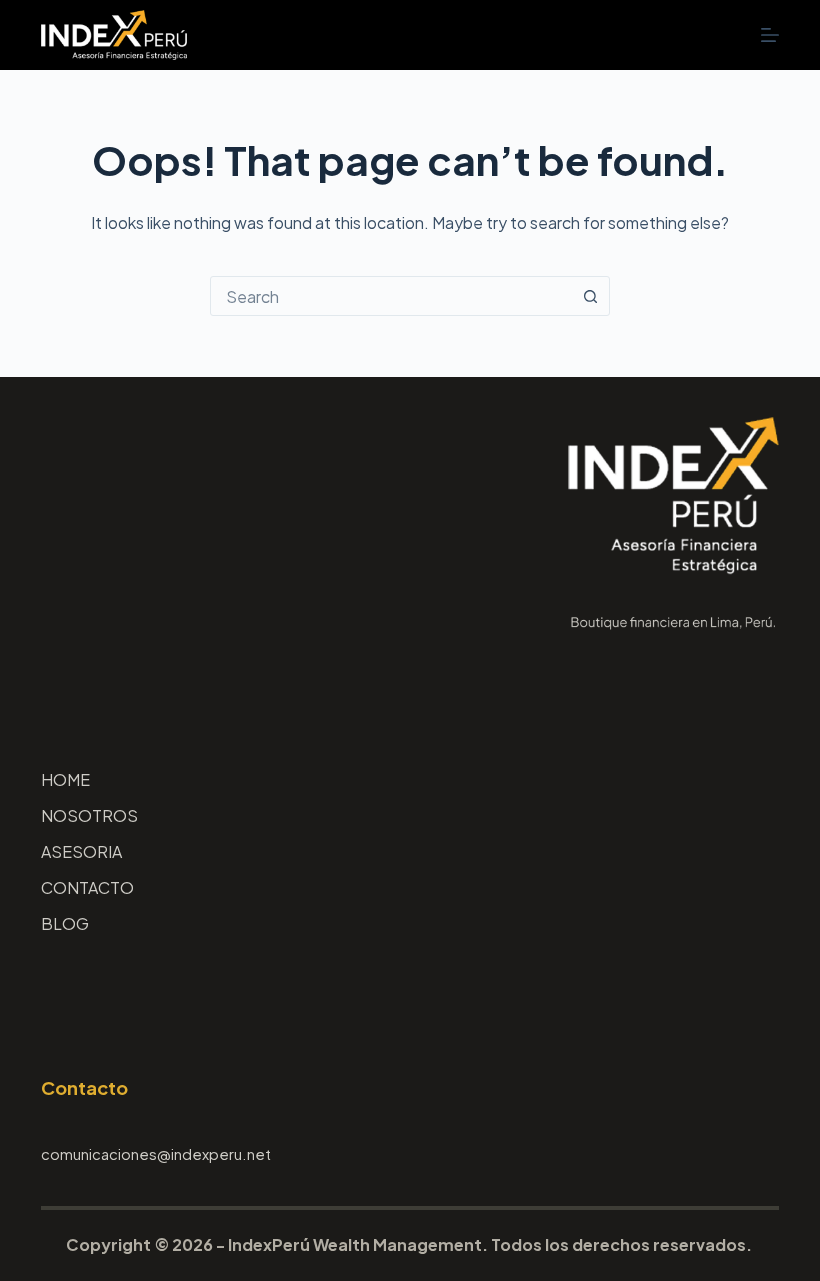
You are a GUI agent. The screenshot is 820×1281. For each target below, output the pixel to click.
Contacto (87, 888)
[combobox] (391, 296)
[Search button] (590, 296)
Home (65, 780)
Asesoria (81, 852)
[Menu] (770, 35)
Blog (65, 924)
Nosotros (89, 816)
